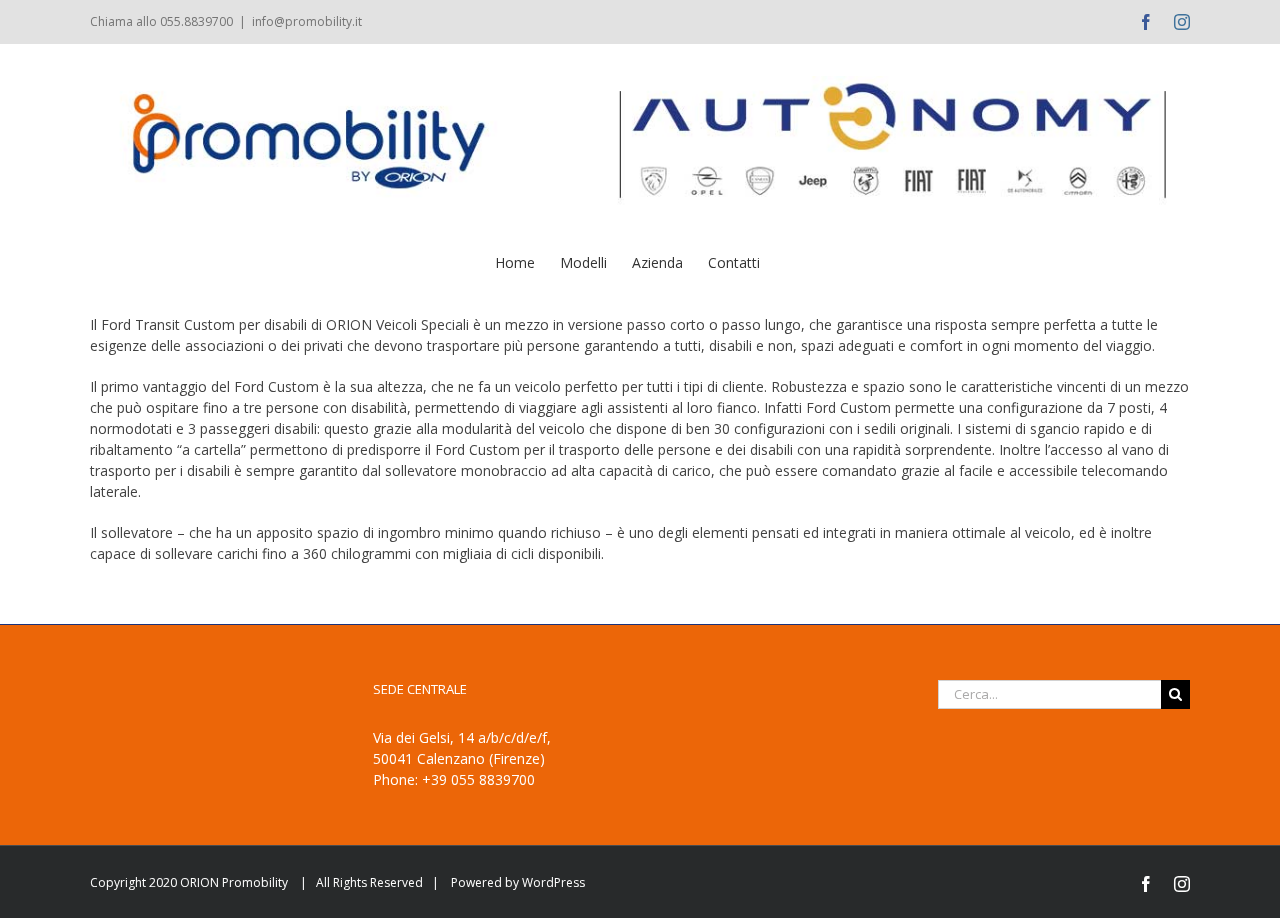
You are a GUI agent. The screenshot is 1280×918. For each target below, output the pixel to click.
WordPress (553, 882)
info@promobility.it (307, 21)
